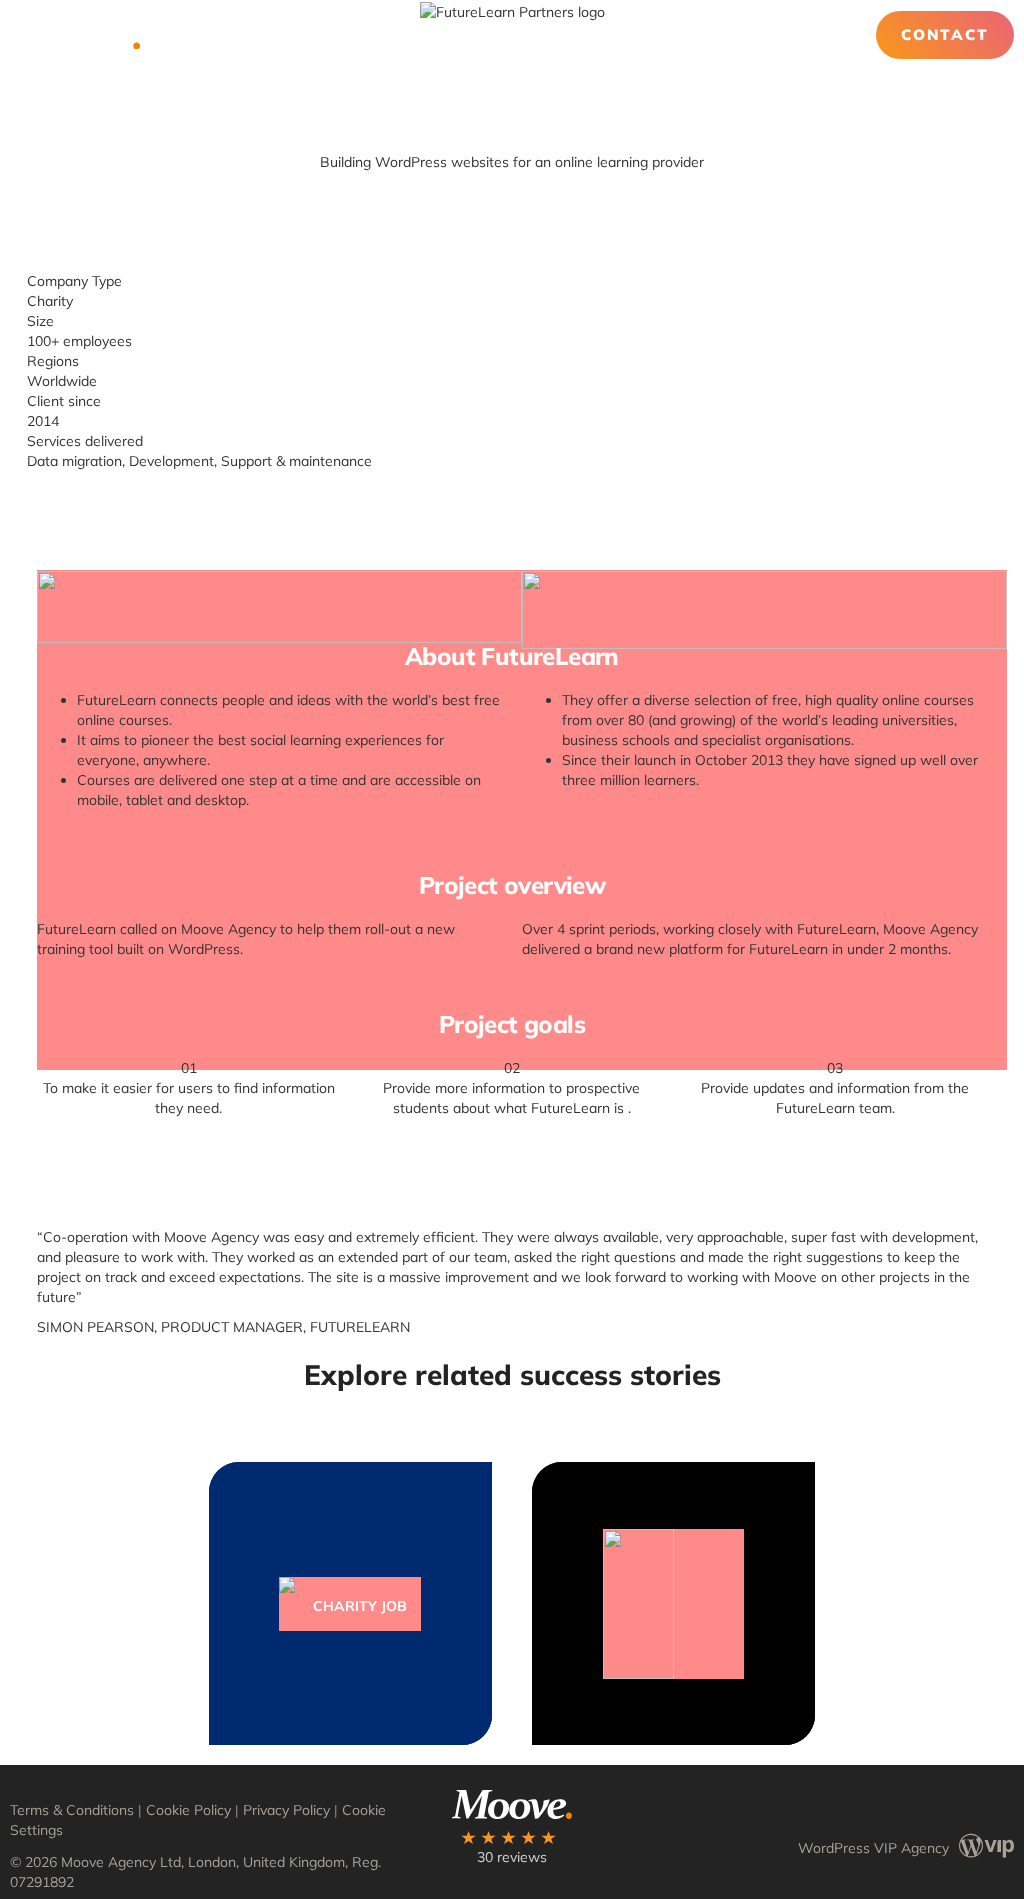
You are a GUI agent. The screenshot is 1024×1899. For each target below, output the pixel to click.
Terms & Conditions (72, 1810)
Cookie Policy (188, 1810)
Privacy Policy (286, 1810)
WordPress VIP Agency (873, 1847)
